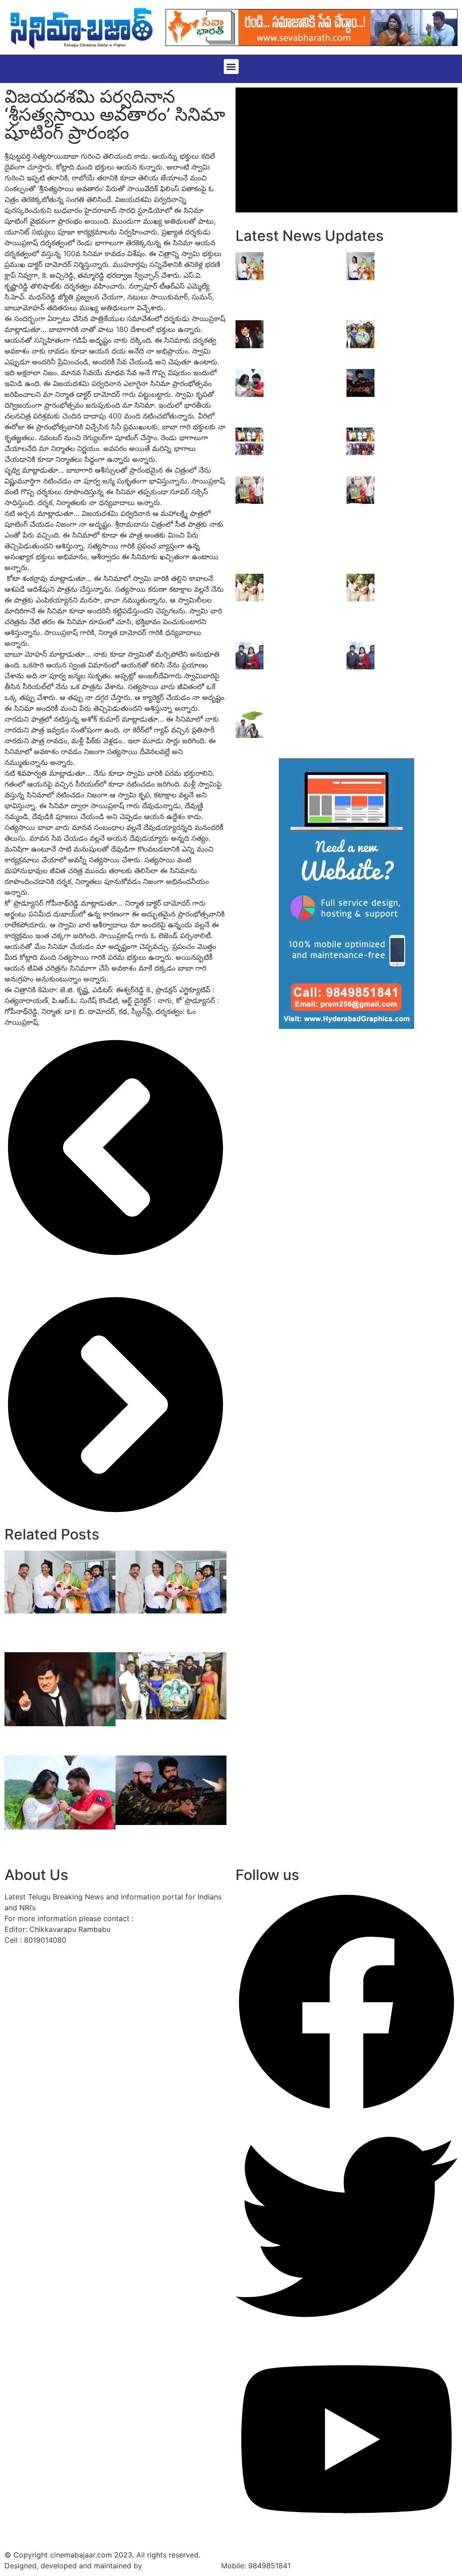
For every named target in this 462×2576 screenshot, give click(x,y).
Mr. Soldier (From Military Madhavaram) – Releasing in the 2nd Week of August (170, 1839)
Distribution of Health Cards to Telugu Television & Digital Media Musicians (307, 452)
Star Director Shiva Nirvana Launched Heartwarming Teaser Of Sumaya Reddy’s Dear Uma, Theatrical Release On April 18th (310, 676)
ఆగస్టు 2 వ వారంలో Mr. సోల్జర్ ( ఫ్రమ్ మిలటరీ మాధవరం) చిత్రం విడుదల (57, 1844)
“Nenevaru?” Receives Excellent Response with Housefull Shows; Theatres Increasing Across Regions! (58, 1633)
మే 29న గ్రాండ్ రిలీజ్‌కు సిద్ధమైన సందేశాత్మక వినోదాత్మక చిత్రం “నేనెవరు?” (55, 1741)
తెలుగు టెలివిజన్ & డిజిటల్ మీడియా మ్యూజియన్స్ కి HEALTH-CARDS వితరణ (415, 452)
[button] (231, 67)
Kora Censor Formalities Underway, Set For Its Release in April (309, 729)
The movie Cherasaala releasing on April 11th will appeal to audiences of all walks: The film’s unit (307, 608)
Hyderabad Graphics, (182, 2566)
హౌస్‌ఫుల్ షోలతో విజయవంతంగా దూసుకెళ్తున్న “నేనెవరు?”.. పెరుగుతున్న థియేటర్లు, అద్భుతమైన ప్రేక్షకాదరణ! (169, 1633)
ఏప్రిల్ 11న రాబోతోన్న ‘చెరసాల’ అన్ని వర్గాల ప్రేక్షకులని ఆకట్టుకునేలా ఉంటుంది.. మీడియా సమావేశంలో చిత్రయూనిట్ (419, 603)
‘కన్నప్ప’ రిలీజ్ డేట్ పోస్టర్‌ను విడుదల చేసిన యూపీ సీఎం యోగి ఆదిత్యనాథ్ (413, 496)
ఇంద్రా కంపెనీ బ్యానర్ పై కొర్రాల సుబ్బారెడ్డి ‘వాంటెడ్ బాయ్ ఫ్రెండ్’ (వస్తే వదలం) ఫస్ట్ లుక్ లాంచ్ (166, 1734)
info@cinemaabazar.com (178, 1918)
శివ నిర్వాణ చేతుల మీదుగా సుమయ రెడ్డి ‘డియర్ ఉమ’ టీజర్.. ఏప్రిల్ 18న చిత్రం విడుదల (417, 666)
